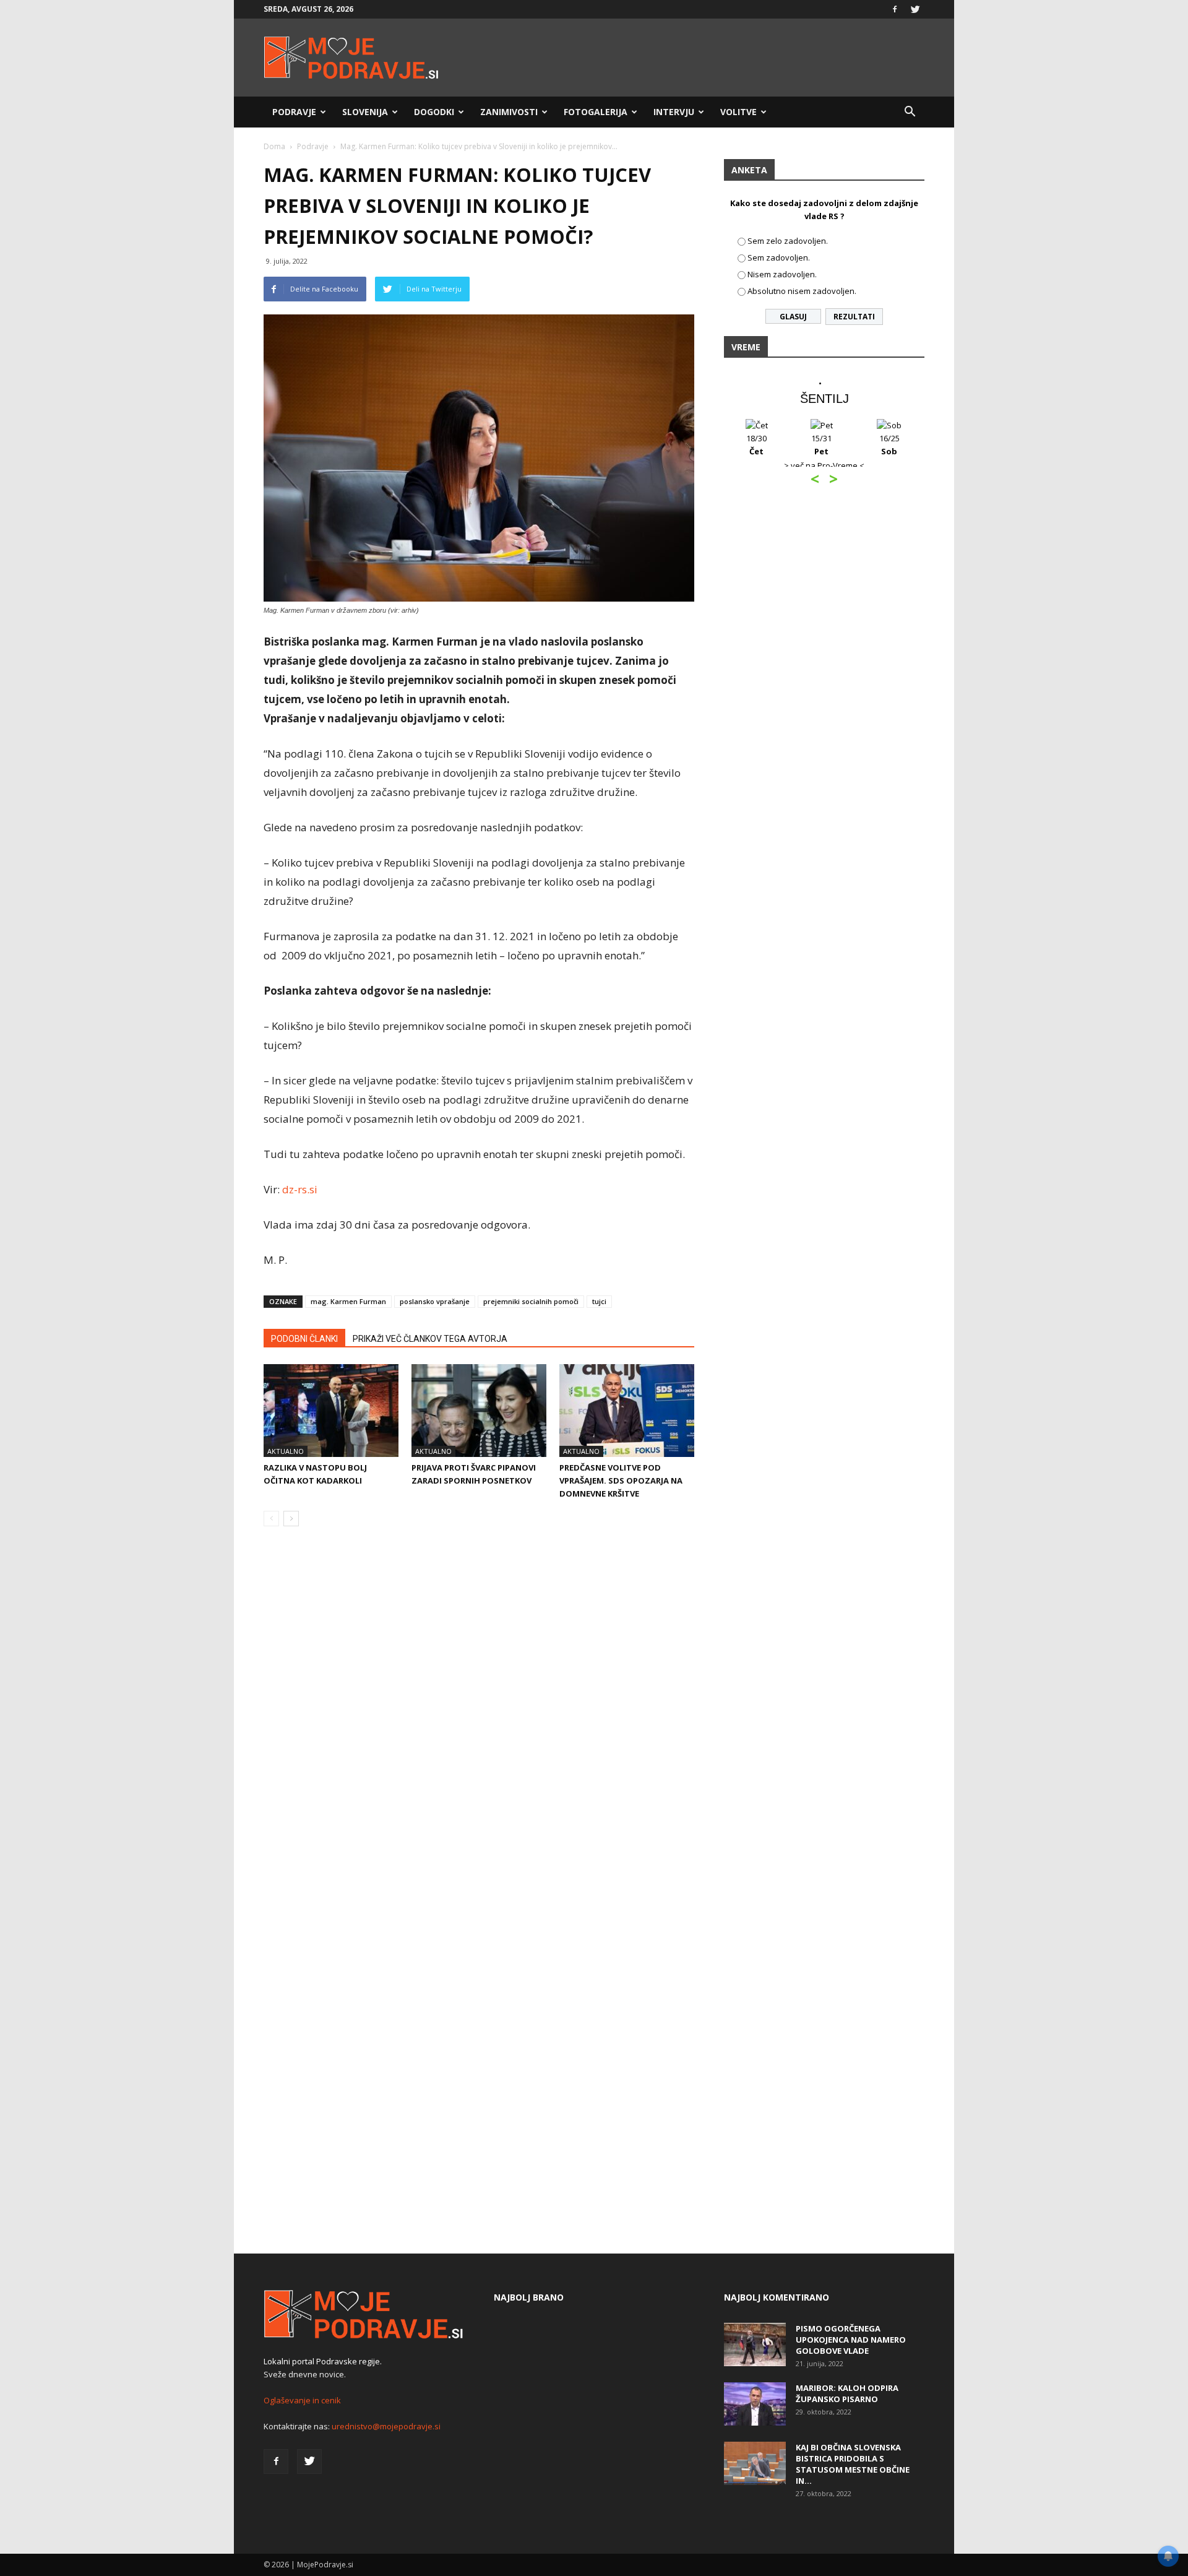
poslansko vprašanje (435, 1301)
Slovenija (365, 112)
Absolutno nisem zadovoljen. (802, 291)
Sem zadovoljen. (779, 257)
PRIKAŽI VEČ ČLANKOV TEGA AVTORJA (430, 1339)
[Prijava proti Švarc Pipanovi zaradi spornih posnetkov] (479, 1411)
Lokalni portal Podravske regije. (323, 2361)
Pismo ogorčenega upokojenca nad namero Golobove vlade (851, 2340)
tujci (599, 1301)
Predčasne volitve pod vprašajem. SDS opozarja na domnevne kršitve (621, 1480)
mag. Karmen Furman (348, 1301)
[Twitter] (915, 9)
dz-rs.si (300, 1189)
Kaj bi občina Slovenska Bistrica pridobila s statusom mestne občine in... (853, 2464)
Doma (274, 146)
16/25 (889, 445)
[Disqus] (479, 1724)
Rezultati (854, 317)
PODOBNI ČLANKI (304, 1339)
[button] (910, 112)
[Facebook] (895, 9)
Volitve (738, 112)
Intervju (674, 112)
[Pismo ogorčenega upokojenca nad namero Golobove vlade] (755, 2345)
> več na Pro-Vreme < (824, 465)
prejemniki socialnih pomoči (531, 1301)
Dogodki (434, 112)
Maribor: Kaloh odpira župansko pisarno (847, 2393)
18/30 (756, 445)
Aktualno (286, 1451)
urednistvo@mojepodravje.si (386, 2426)
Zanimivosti (509, 112)
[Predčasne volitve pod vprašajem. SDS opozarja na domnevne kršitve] (627, 1411)
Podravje (294, 112)
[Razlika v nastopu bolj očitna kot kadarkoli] (331, 1411)
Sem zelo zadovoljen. (788, 241)
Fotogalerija (596, 112)
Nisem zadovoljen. (782, 274)
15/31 (821, 445)
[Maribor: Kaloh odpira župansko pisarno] (755, 2404)
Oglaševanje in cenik (302, 2400)
